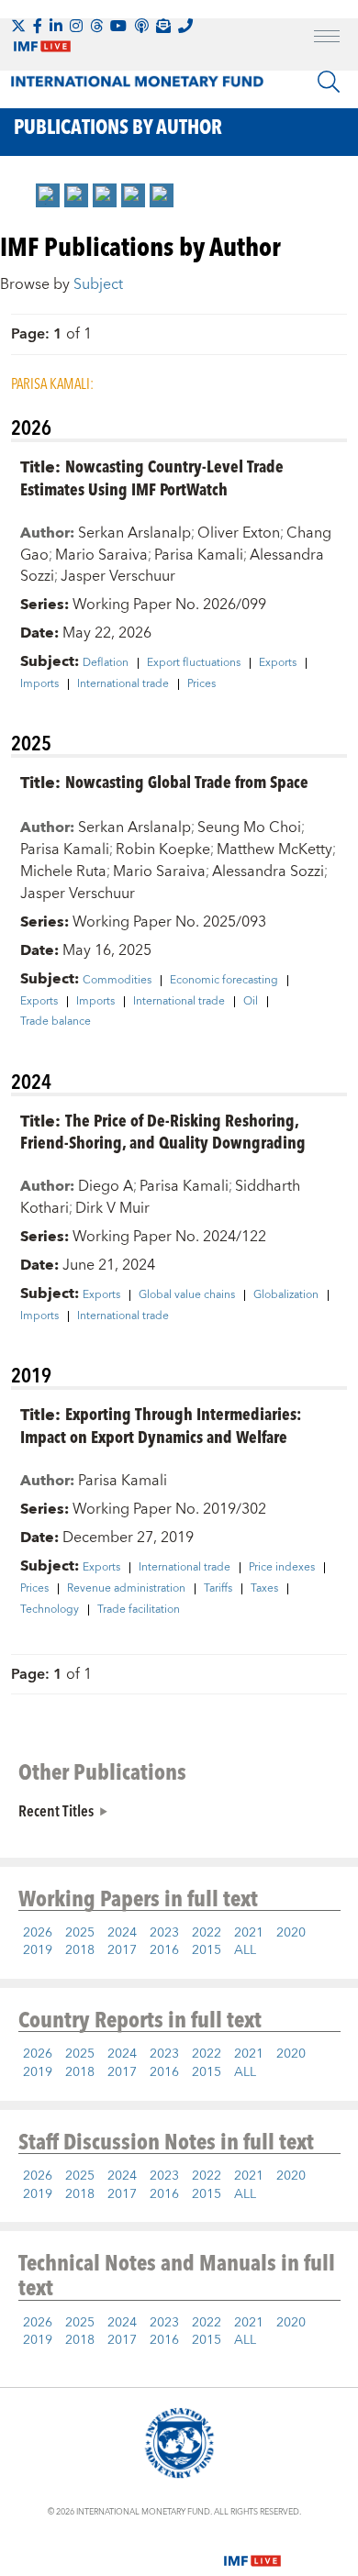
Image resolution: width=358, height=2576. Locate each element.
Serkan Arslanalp (134, 533)
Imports (39, 684)
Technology (50, 1610)
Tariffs (218, 1589)
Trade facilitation (139, 1610)
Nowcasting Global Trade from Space (187, 781)
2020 (291, 1933)
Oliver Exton (239, 533)
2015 (207, 1950)
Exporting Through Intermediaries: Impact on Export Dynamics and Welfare (161, 1425)
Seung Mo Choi (249, 827)
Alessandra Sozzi (268, 872)
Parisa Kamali (199, 555)
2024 (122, 1933)
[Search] (329, 82)
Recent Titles (56, 1810)
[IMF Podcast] (141, 26)
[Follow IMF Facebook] (38, 26)
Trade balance (56, 1022)
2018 (80, 1950)
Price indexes (282, 1568)
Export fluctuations (194, 663)
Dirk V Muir (112, 1208)
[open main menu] (327, 39)
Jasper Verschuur (118, 576)
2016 (164, 1950)
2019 (38, 1950)
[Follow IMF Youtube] (118, 26)
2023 (164, 1933)
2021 (249, 1933)
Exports (278, 663)
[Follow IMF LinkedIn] (56, 26)
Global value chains (187, 1295)
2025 (80, 1933)
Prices (201, 684)
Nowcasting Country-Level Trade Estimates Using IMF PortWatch (152, 477)
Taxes (264, 1589)
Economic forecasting (224, 981)
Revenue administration (126, 1589)
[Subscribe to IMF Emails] (163, 26)
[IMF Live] (252, 2549)
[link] (48, 195)
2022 (207, 1933)
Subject (98, 284)
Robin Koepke (163, 849)
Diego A (106, 1186)
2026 (38, 1933)
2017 (122, 1950)
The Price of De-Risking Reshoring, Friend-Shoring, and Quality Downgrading (163, 1131)
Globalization (286, 1295)
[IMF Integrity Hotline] (185, 26)
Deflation (106, 663)
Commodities (117, 981)
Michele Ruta (63, 872)
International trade (123, 684)
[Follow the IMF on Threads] (96, 26)
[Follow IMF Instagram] (76, 26)
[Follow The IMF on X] (18, 26)
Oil (251, 1002)
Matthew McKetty (274, 849)
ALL (245, 1950)
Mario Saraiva (101, 555)
